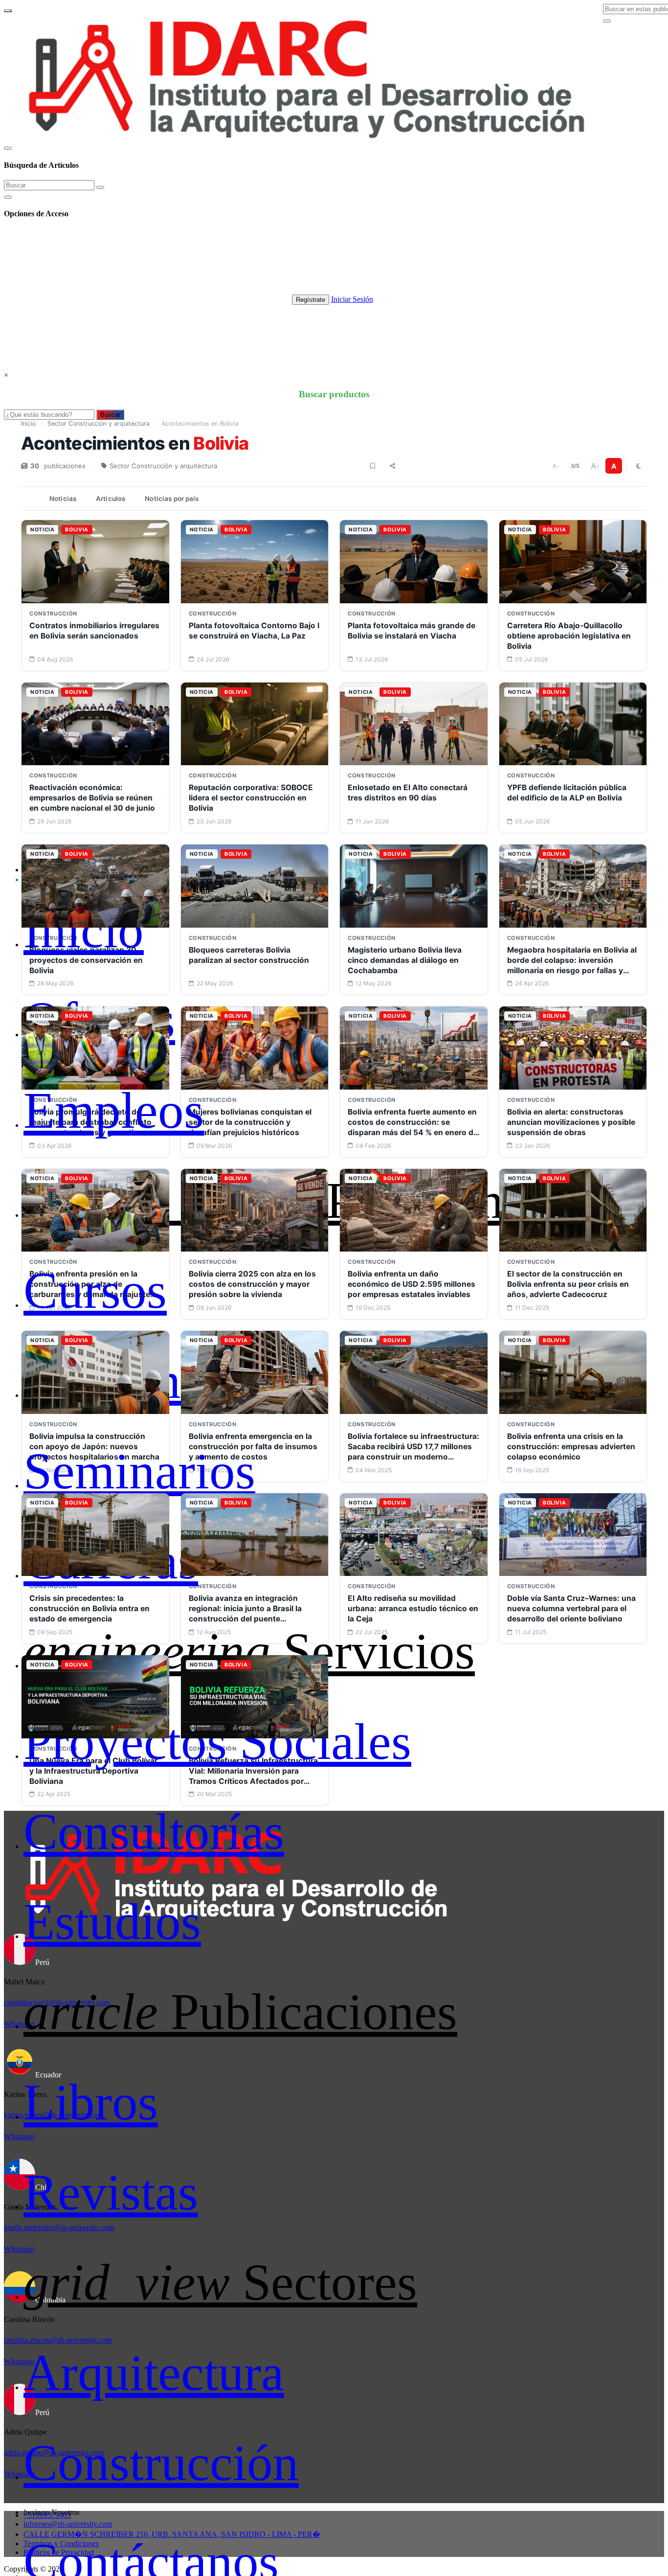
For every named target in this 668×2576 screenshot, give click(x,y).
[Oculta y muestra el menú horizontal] (8, 11)
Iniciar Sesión (352, 299)
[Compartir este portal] (392, 466)
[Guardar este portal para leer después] (373, 466)
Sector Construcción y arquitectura (99, 423)
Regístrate (311, 300)
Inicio (28, 423)
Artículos (111, 499)
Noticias (63, 499)
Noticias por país (172, 499)
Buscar (110, 415)
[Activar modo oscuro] (639, 466)
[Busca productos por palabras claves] (607, 21)
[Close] (8, 148)
